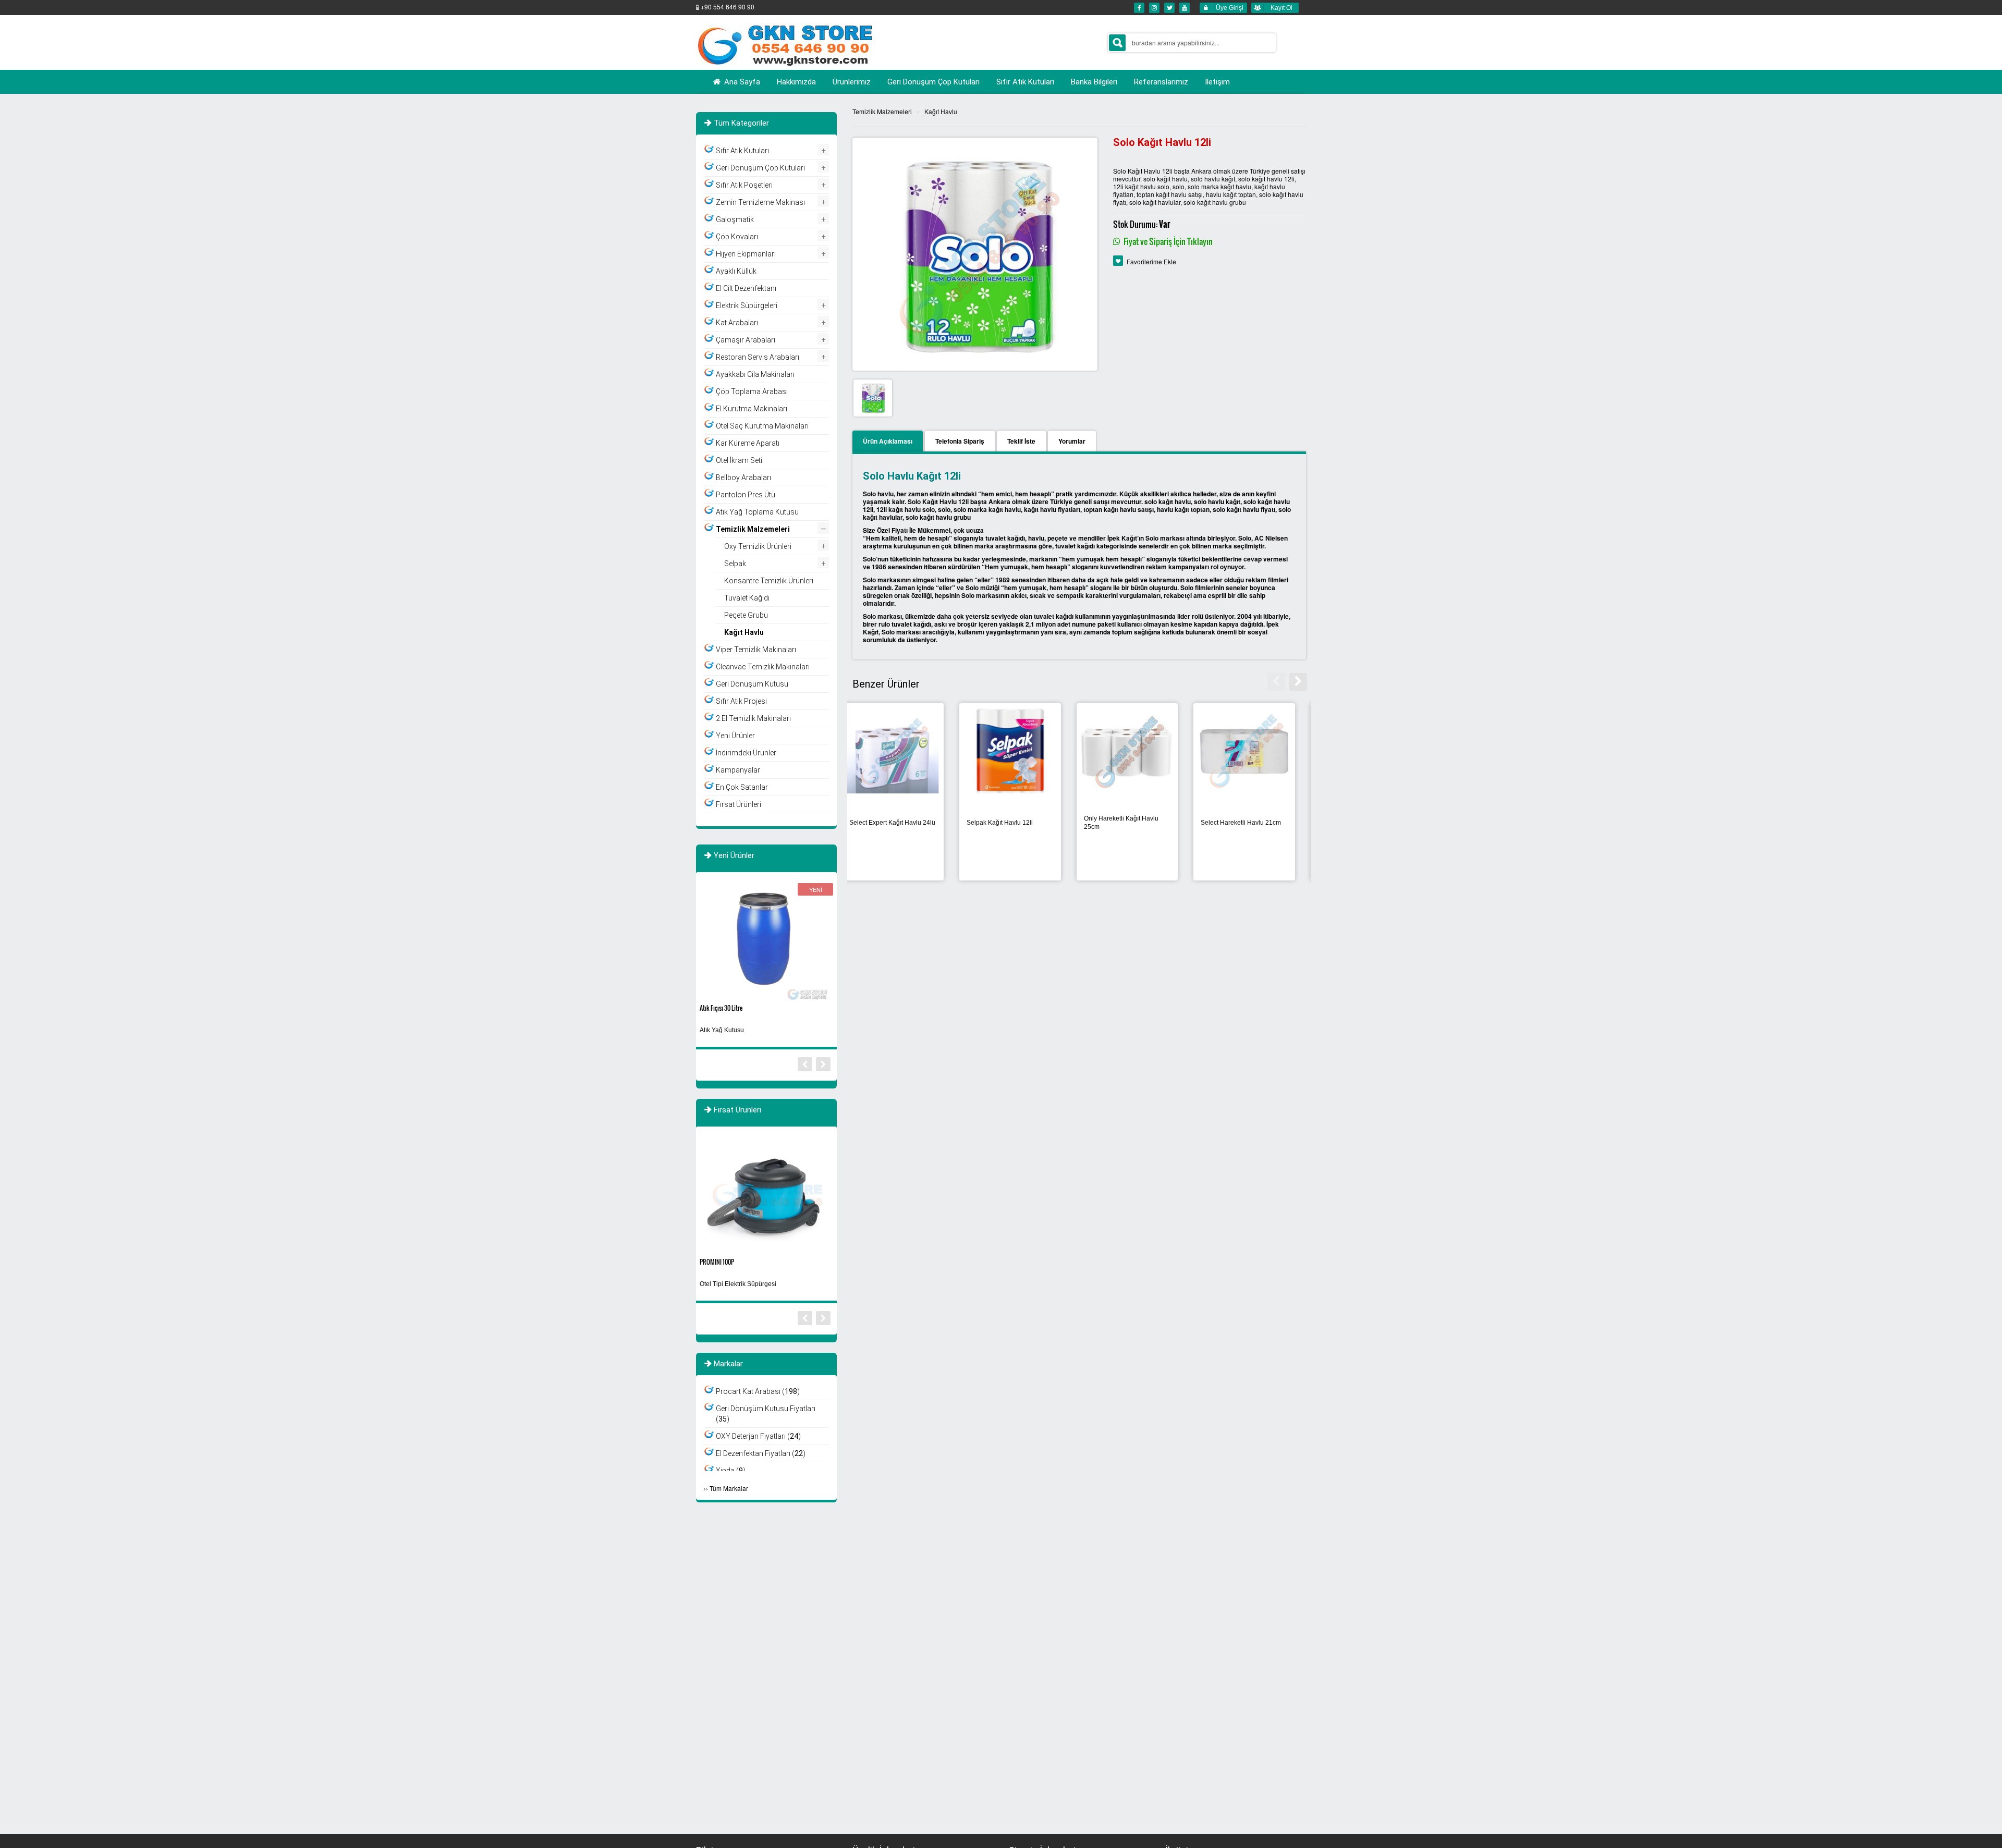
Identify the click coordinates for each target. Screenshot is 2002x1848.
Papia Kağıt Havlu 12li (891, 823)
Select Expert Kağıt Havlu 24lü (1137, 823)
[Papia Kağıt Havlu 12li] (903, 750)
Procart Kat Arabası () (758, 1391)
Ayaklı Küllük (736, 271)
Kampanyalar (738, 770)
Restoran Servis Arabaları (758, 357)
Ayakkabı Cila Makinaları (755, 374)
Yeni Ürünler (735, 736)
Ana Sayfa (741, 82)
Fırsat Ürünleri (738, 804)
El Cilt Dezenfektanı (746, 288)
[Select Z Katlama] (1021, 750)
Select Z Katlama (1001, 823)
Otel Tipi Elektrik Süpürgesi (738, 1284)
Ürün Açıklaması (888, 441)
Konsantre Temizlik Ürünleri (769, 581)
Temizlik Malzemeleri (882, 111)
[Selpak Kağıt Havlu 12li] (1255, 750)
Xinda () (731, 1471)
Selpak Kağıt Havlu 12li (1244, 823)
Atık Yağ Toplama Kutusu (757, 512)
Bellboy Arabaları (743, 478)
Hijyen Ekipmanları (746, 254)
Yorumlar (1072, 441)
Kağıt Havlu (941, 111)
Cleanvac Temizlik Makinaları (763, 667)
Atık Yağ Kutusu (722, 1030)
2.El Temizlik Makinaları (753, 718)
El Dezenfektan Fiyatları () (761, 1453)
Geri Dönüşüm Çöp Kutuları (760, 168)
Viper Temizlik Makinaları (756, 650)
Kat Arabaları (737, 323)
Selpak (735, 564)
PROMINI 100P (717, 1262)
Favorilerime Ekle (1151, 261)
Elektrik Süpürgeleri (747, 305)
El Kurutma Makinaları (752, 409)
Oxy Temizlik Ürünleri (758, 546)
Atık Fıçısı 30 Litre (721, 1008)
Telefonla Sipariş (960, 441)
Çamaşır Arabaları (746, 340)
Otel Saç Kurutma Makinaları (762, 426)
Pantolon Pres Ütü (746, 495)
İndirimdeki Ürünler (746, 753)
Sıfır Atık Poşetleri (744, 185)
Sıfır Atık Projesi (741, 701)
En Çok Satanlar (742, 787)
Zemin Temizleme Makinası (760, 202)
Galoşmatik (735, 219)
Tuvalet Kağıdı (747, 598)
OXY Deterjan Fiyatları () (758, 1436)
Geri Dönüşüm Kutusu (752, 684)
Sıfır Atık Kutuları (742, 151)
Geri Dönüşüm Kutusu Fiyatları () (766, 1414)
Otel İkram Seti (739, 460)
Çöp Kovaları (737, 237)
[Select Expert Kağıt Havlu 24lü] (1138, 750)
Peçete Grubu (746, 615)
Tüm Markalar (729, 1488)
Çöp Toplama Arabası (752, 391)
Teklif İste (1021, 441)
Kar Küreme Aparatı (748, 443)
